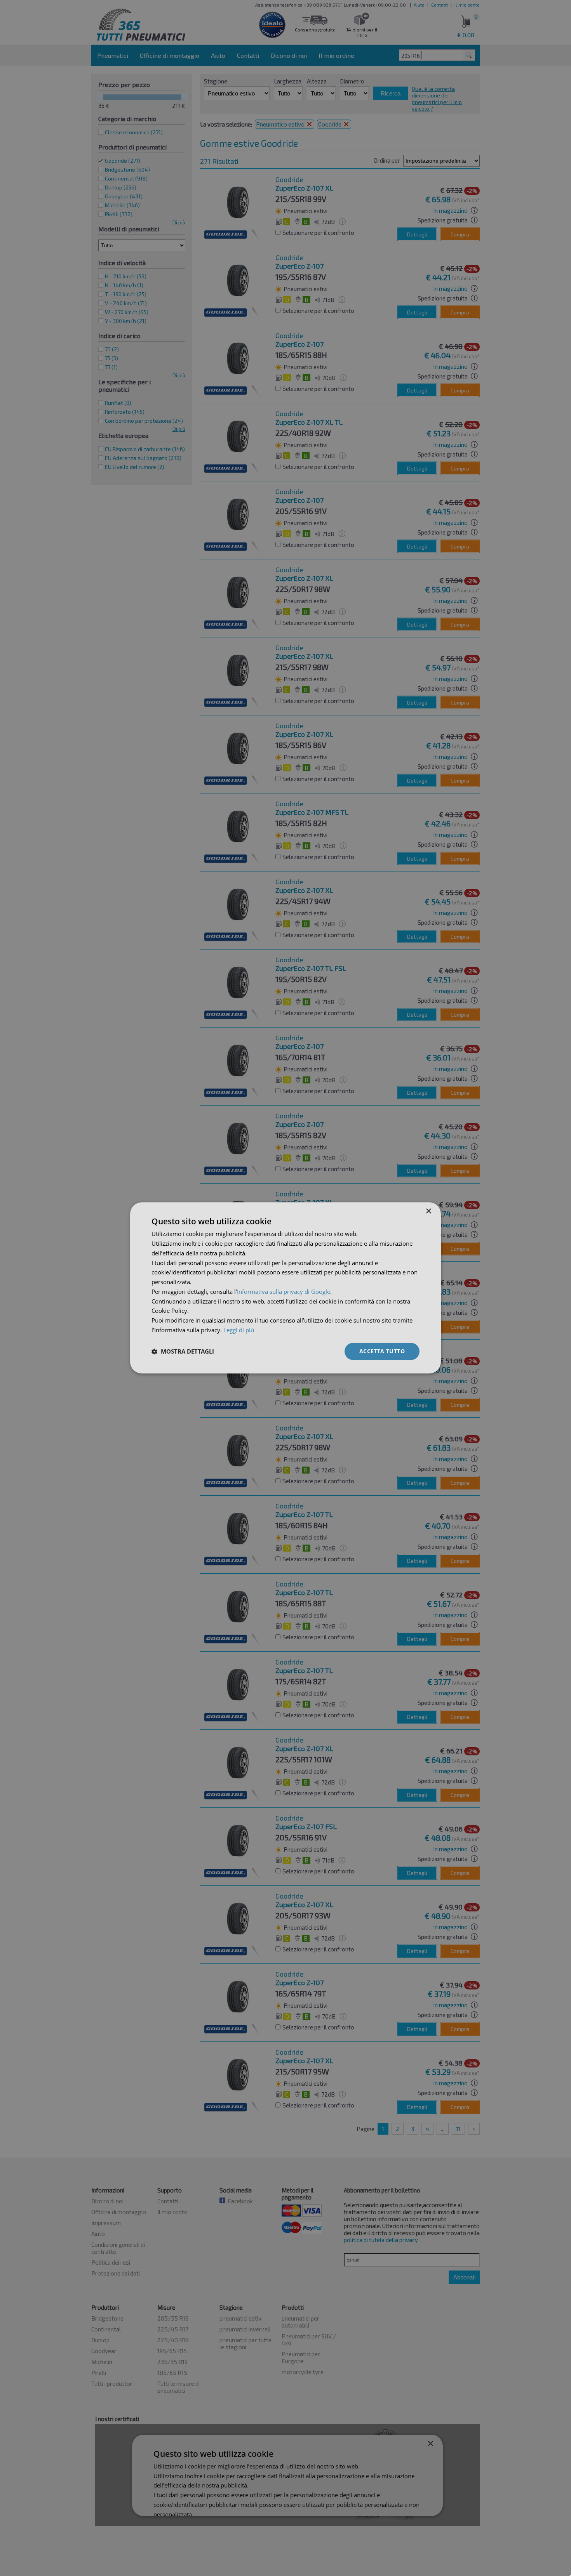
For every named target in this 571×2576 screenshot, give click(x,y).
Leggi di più (239, 1330)
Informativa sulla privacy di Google (284, 1291)
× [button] (428, 1211)
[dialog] (285, 1288)
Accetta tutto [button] (382, 1351)
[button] (183, 1351)
